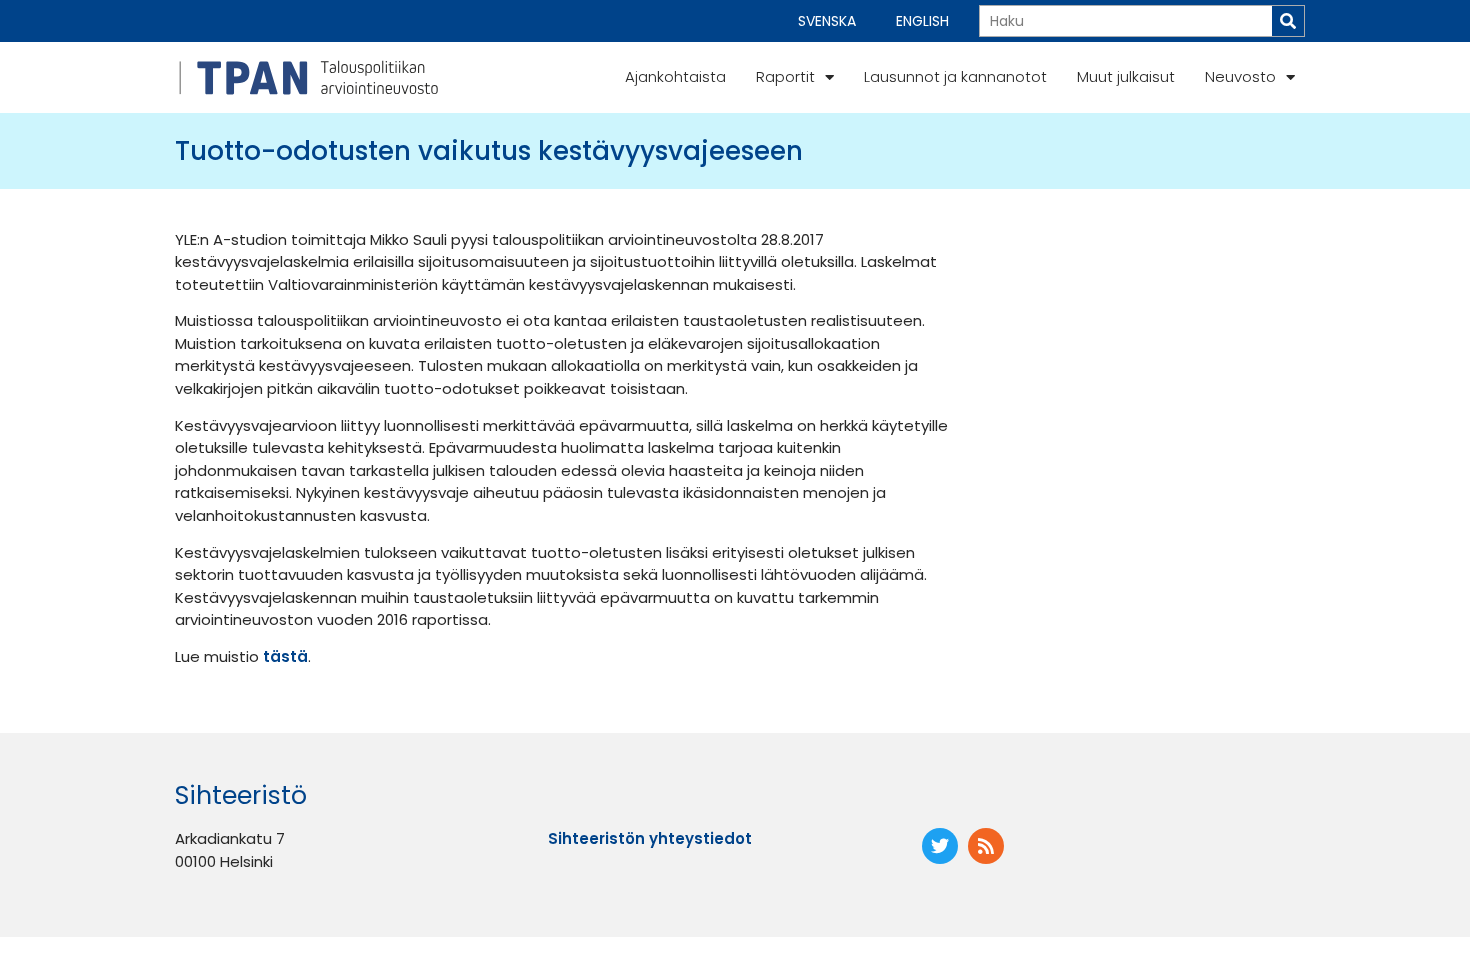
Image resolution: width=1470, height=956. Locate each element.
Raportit (785, 76)
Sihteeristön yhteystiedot (650, 838)
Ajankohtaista (675, 76)
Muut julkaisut (1126, 76)
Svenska (827, 21)
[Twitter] (940, 846)
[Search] (1288, 21)
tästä (285, 656)
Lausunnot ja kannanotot (955, 76)
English (922, 21)
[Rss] (986, 846)
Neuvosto (1240, 76)
